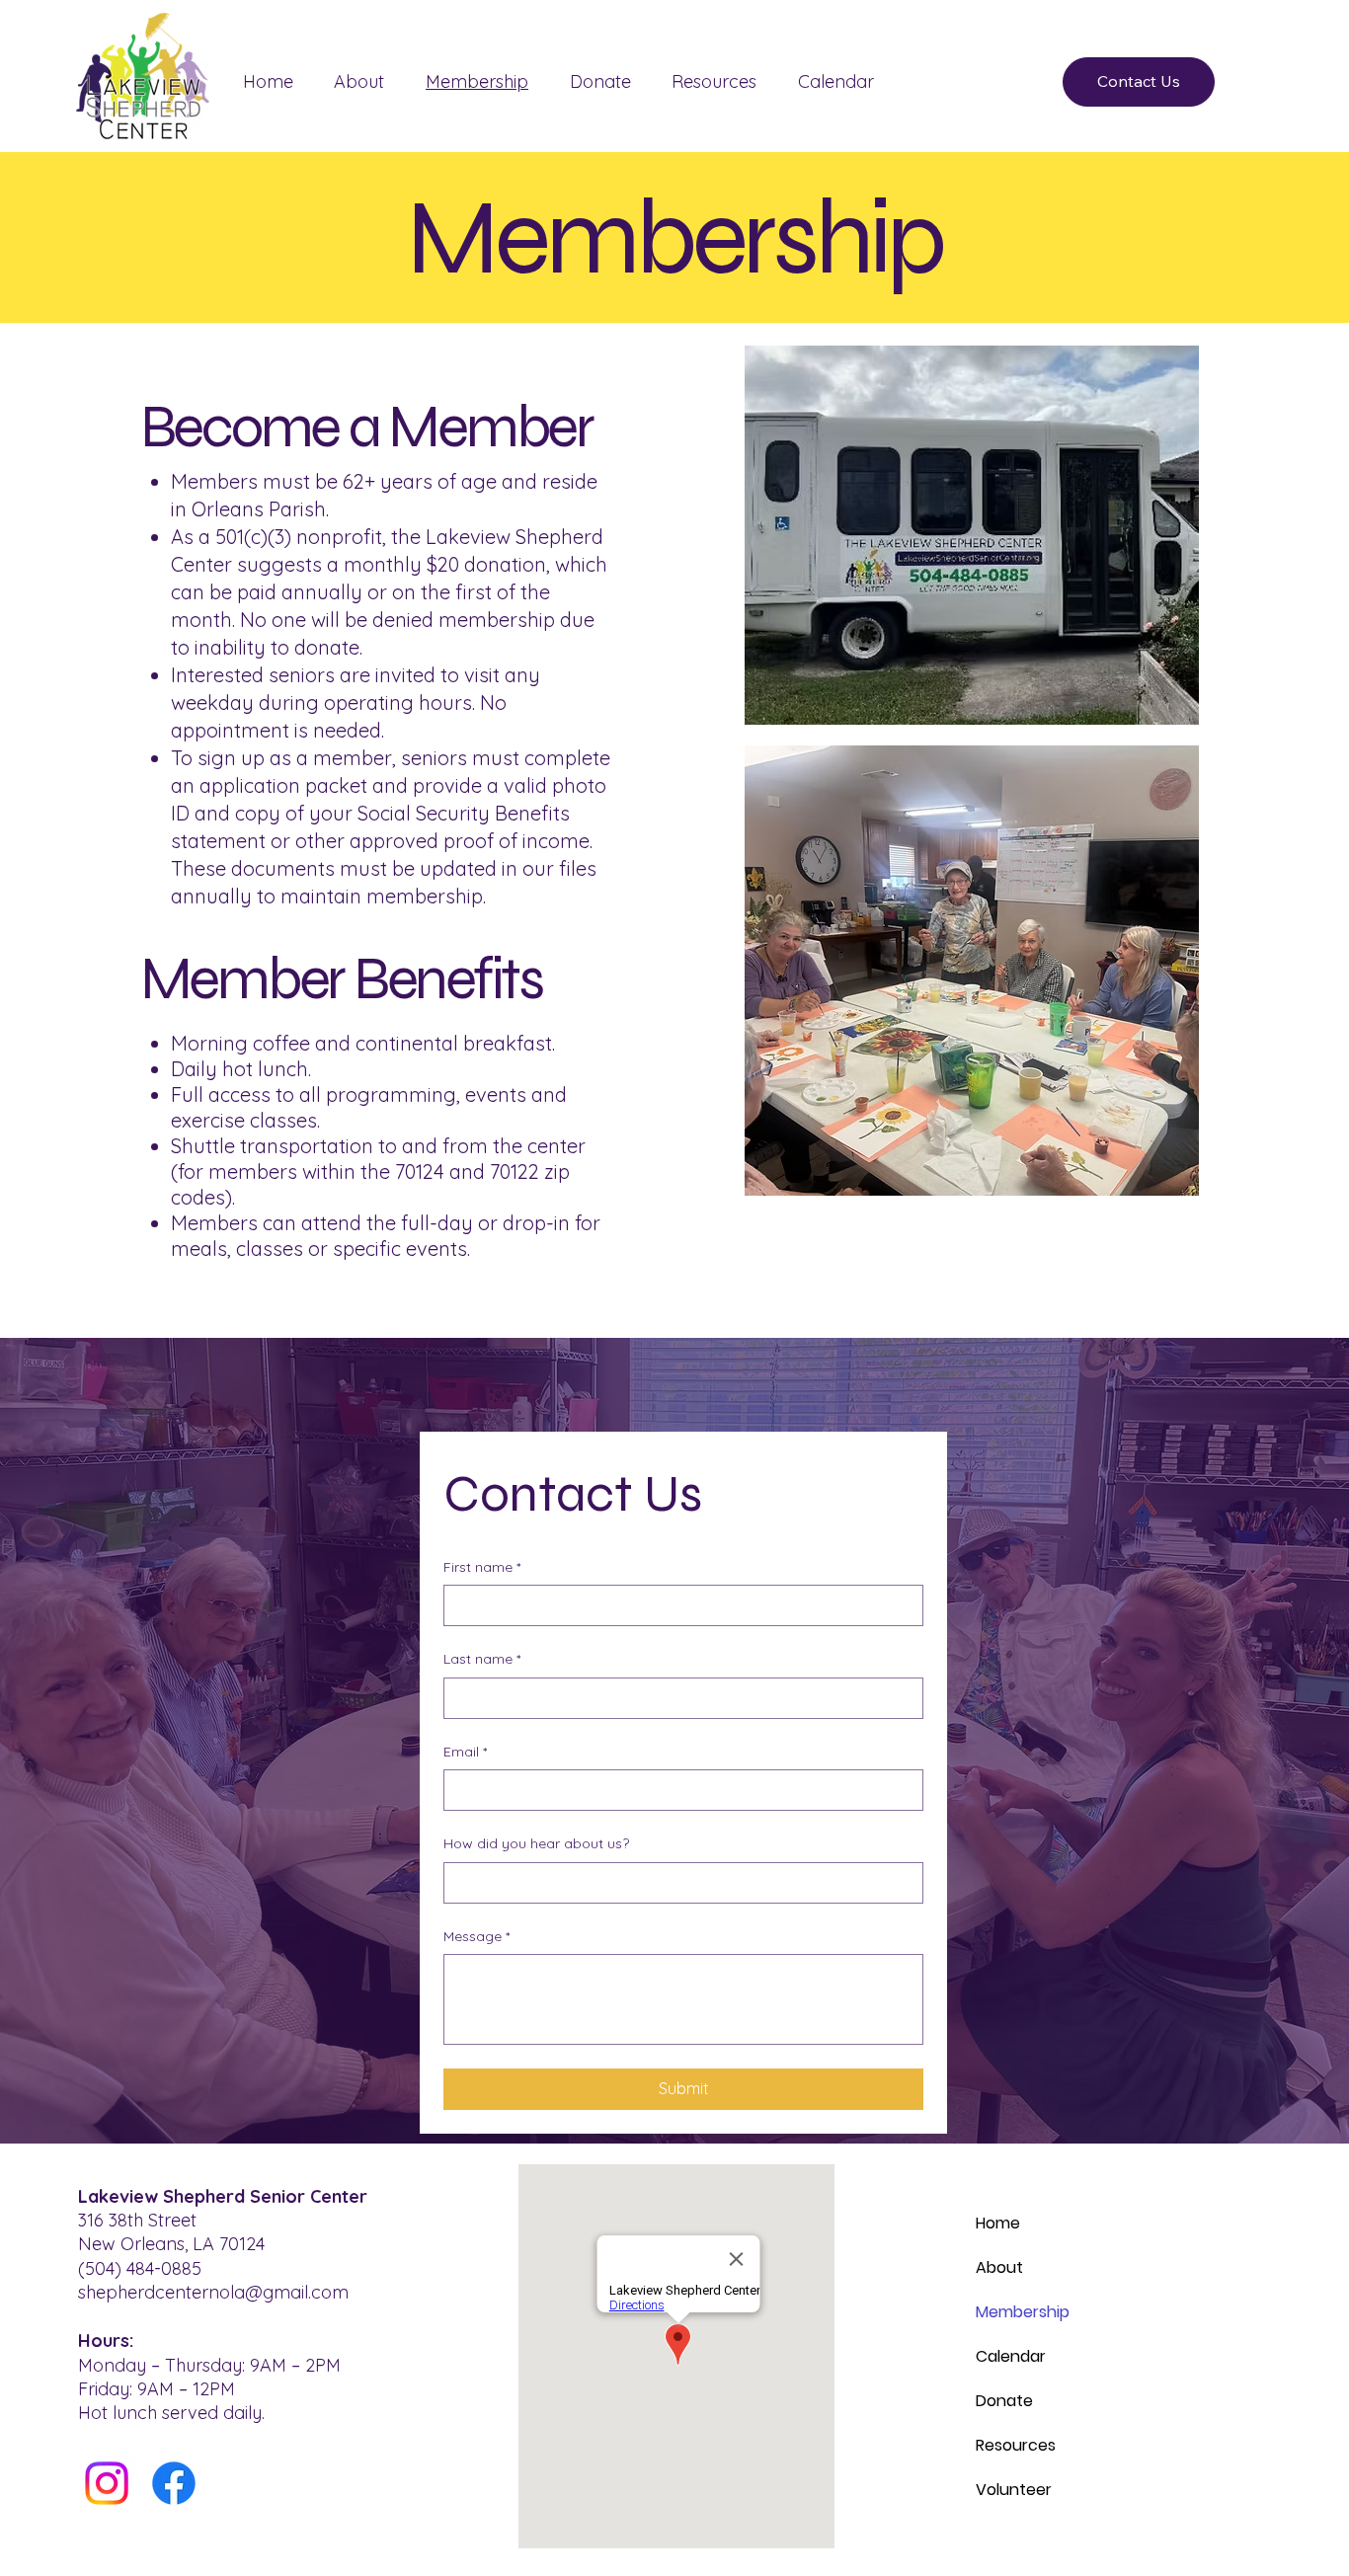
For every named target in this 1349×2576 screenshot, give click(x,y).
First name (482, 1567)
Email (465, 1752)
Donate (1004, 2401)
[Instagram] (107, 2483)
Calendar (1011, 2356)
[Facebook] (174, 2483)
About (999, 2267)
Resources (1016, 2445)
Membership (1023, 2312)
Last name (482, 1659)
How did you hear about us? (536, 1843)
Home (998, 2223)
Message (476, 1936)
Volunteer (1014, 2490)
